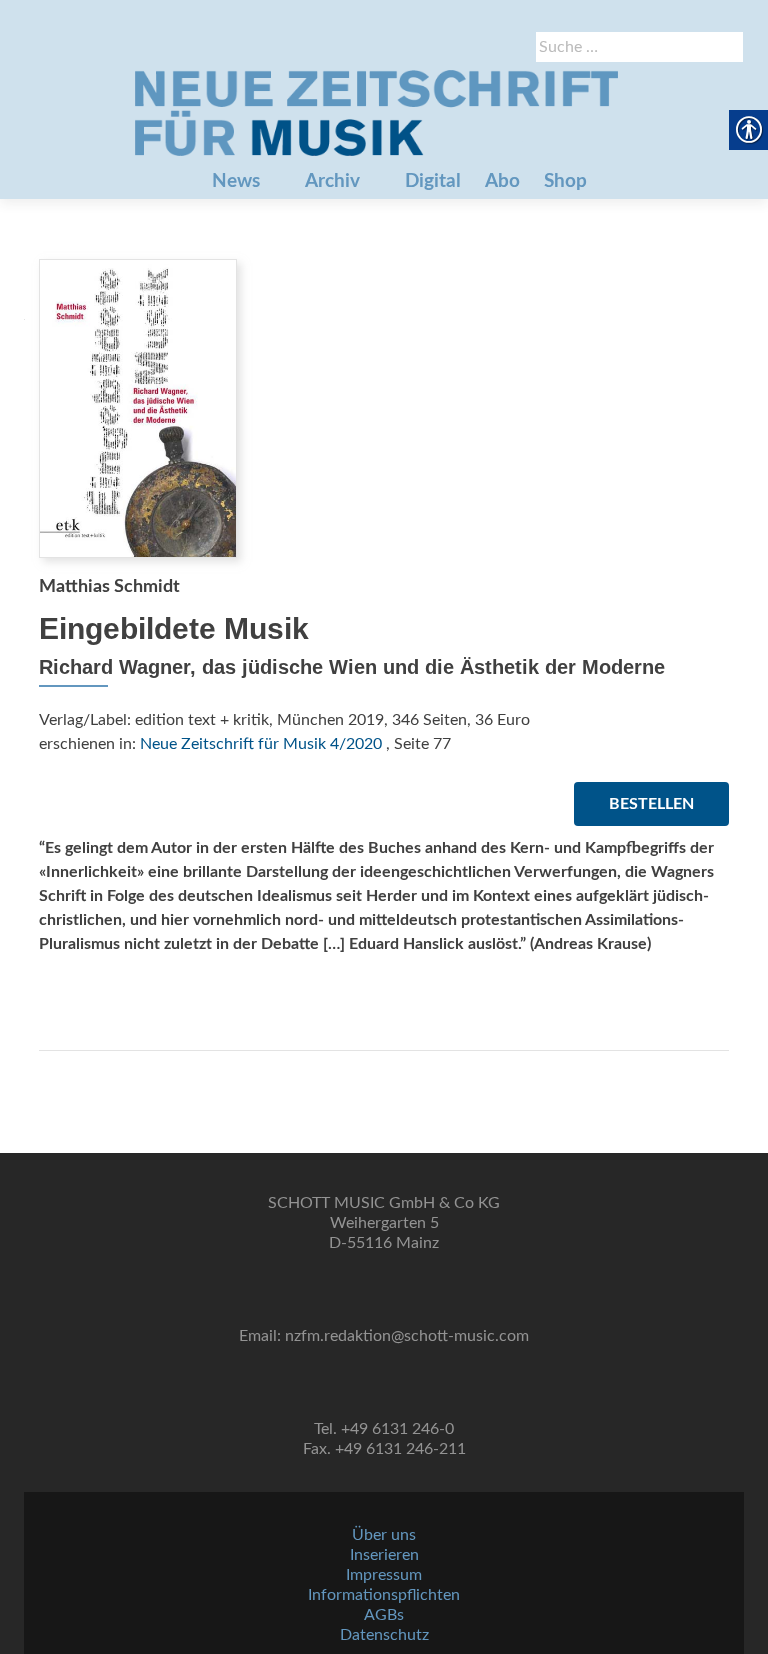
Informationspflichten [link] (384, 1595)
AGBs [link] (384, 1615)
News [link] (236, 181)
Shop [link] (565, 181)
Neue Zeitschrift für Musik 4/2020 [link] (261, 744)
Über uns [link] (384, 1535)
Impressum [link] (384, 1575)
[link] (376, 113)
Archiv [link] (332, 181)
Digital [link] (433, 181)
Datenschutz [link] (384, 1635)
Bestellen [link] (651, 804)
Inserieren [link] (384, 1555)
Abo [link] (502, 181)
